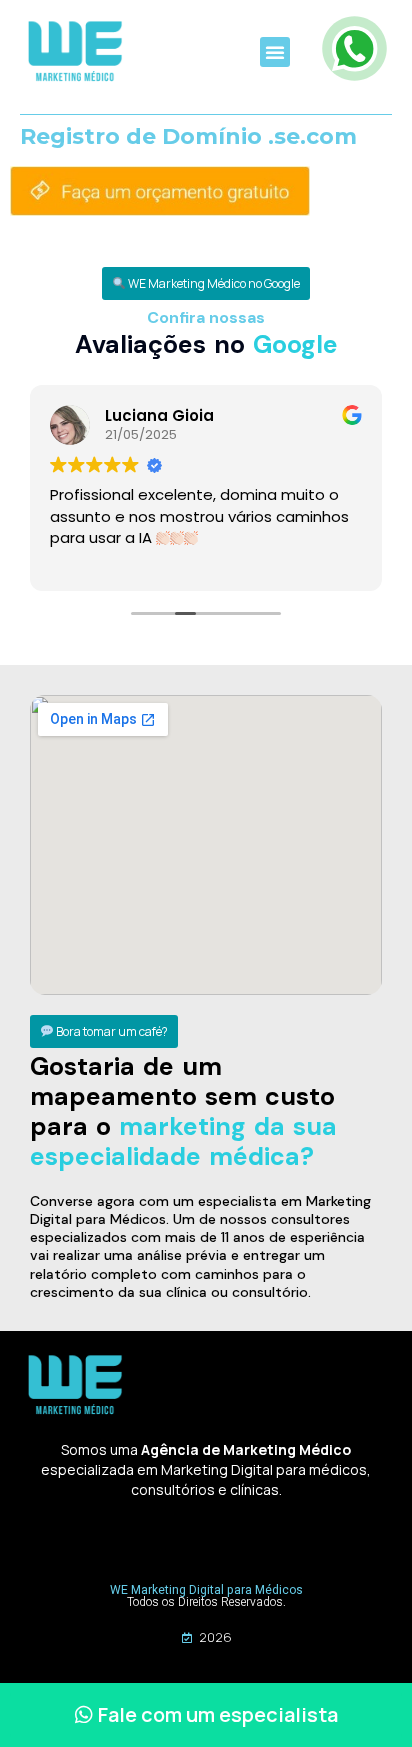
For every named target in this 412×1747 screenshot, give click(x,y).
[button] (275, 52)
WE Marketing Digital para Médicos (206, 1590)
